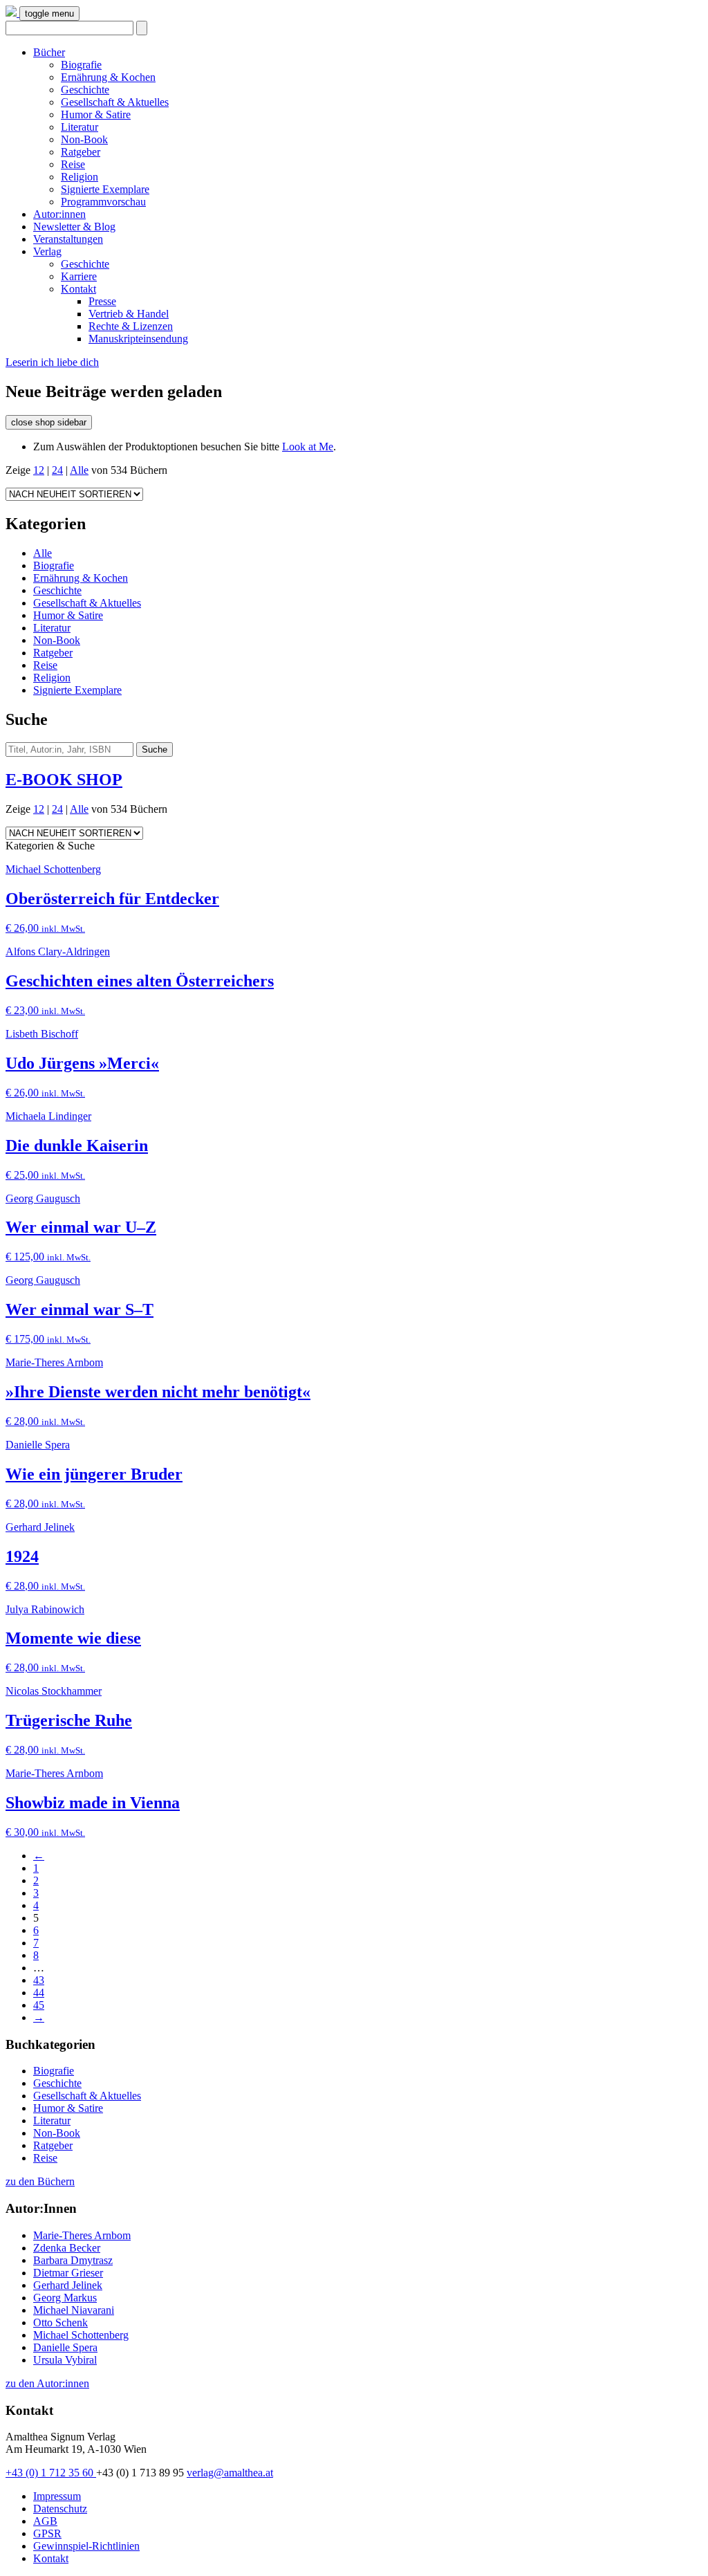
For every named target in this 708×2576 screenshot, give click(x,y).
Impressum (57, 2496)
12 (39, 470)
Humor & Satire (96, 114)
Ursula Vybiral (65, 2360)
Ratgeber (81, 152)
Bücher (49, 52)
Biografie (81, 65)
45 (39, 2005)
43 (39, 1980)
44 (39, 1993)
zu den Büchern (40, 2181)
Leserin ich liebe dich (52, 362)
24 (57, 470)
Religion (80, 177)
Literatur (80, 127)
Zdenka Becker (67, 2248)
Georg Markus (65, 2298)
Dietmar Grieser (68, 2273)
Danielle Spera (65, 2347)
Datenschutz (60, 2509)
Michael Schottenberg (81, 2335)
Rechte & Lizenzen (131, 326)
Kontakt (78, 289)
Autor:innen (59, 214)
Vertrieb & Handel (129, 314)
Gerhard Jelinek (68, 2285)
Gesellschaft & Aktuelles (115, 102)
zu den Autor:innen (47, 2383)
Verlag (47, 251)
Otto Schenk (60, 2322)
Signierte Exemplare (105, 189)
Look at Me (308, 447)
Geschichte (85, 90)
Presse (102, 301)
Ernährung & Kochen (108, 77)
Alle (79, 470)
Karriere (79, 276)
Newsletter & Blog (74, 227)
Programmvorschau (103, 202)
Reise (73, 164)
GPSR (47, 2533)
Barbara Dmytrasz (73, 2260)
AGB (45, 2521)
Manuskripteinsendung (138, 339)
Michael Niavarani (74, 2310)
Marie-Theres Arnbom (82, 2235)
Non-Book (84, 139)
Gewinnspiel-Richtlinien (86, 2546)
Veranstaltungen (68, 239)
